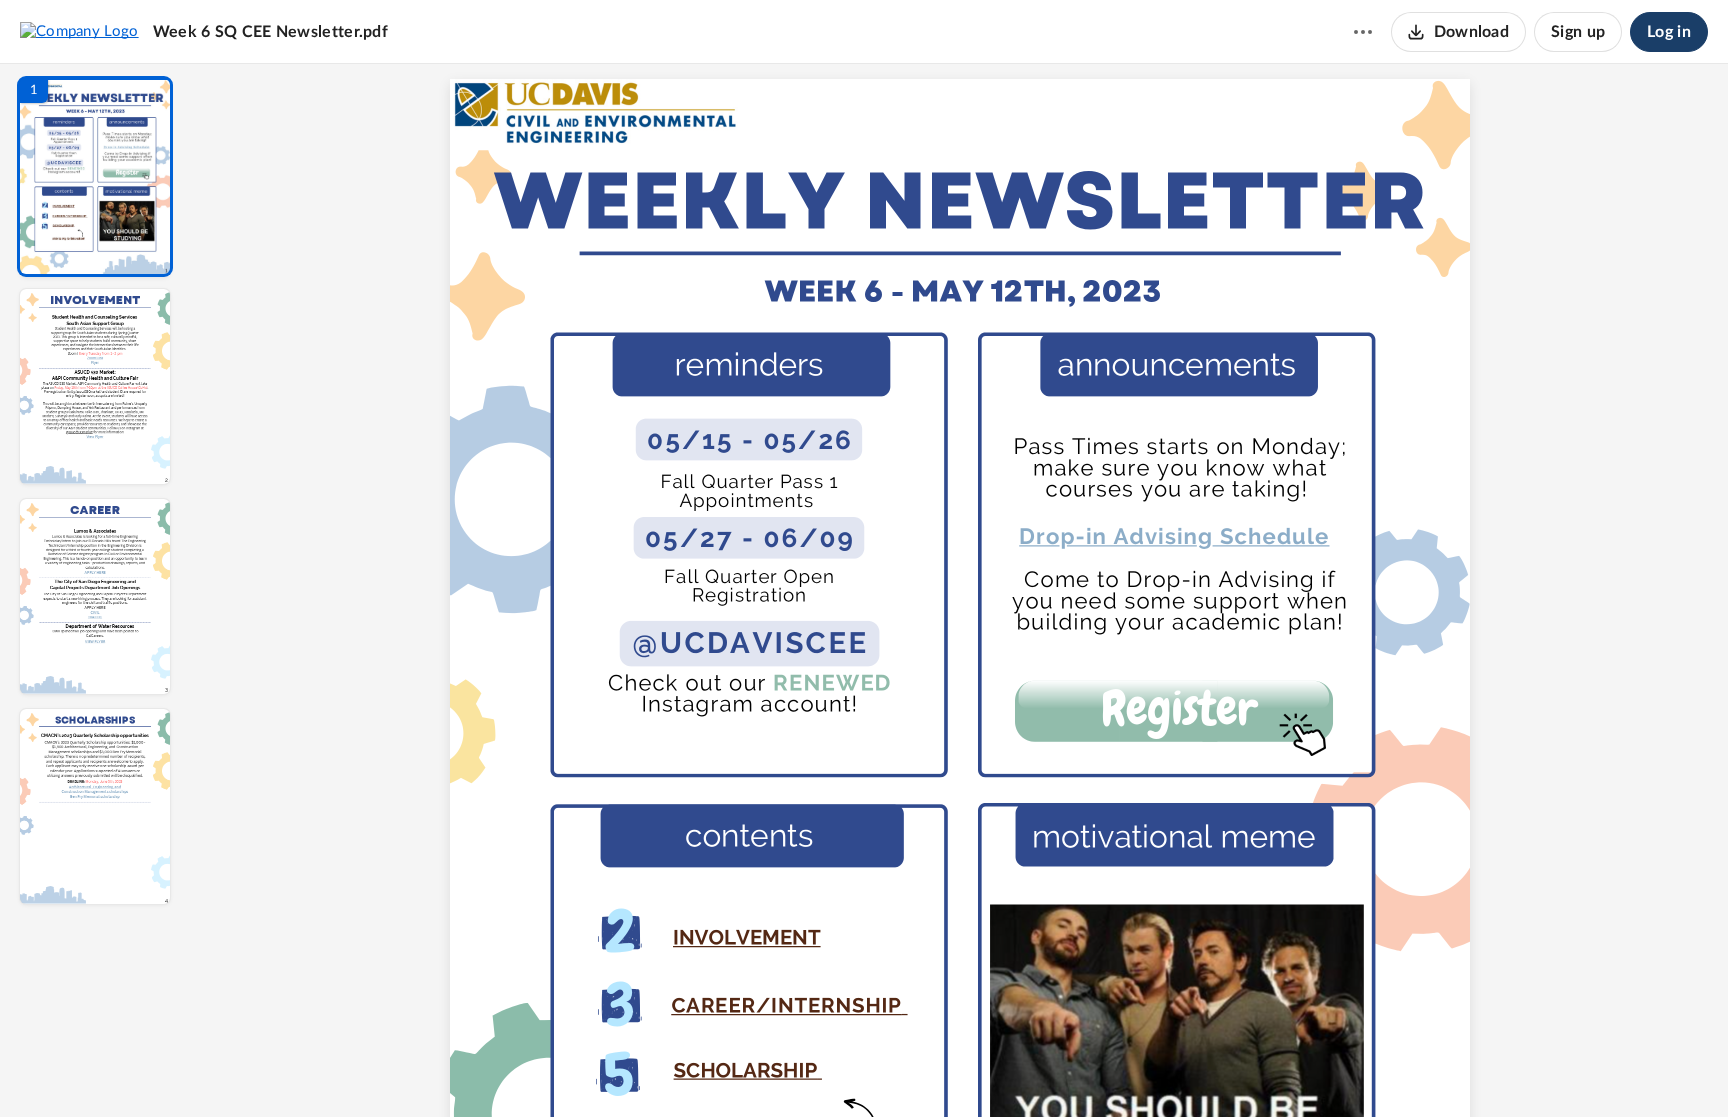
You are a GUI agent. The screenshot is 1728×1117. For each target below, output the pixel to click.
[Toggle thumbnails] (776, 1068)
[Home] (79, 31)
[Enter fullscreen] (1144, 1068)
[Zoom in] (1030, 1068)
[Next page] (920, 1068)
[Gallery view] (1108, 1068)
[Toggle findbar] (812, 1068)
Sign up (1578, 32)
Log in (1669, 32)
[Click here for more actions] (1363, 32)
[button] (95, 176)
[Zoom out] (962, 1068)
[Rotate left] (1070, 1068)
